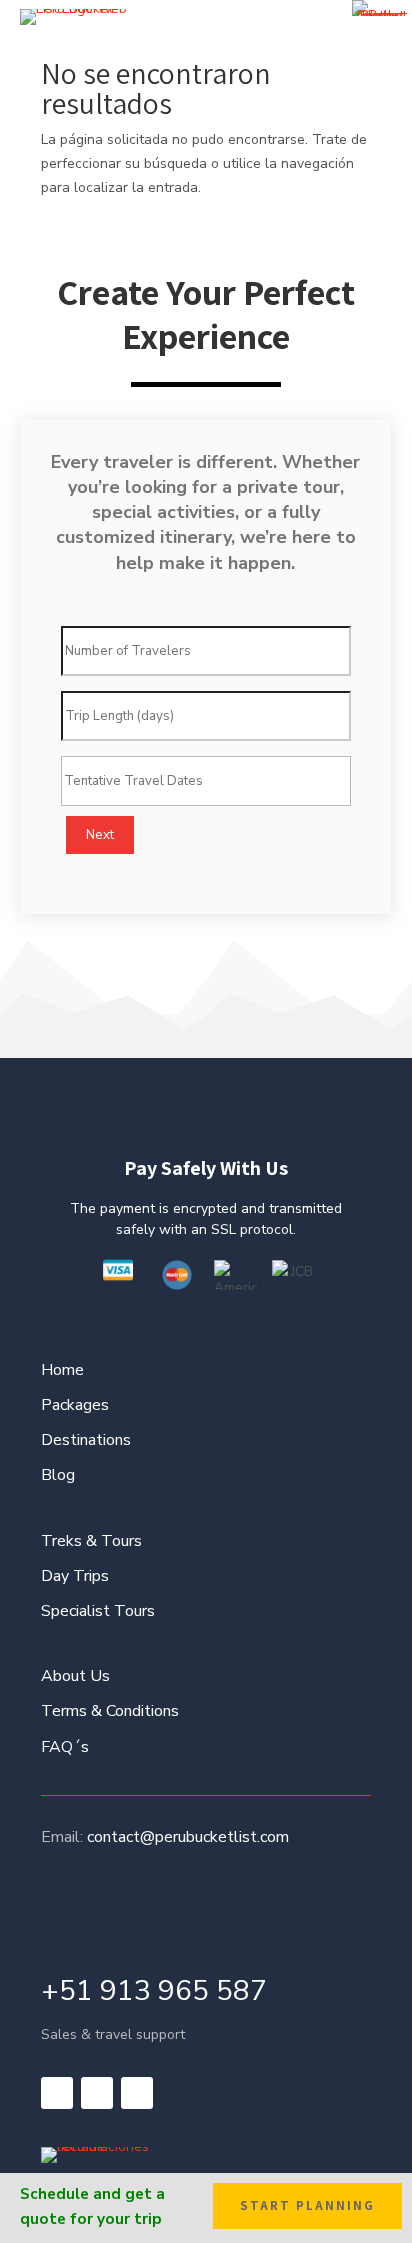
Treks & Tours (91, 1541)
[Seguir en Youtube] (137, 2093)
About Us (75, 1676)
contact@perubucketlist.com (188, 1837)
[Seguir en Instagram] (97, 2093)
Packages (75, 1405)
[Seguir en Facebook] (57, 2093)
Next (100, 835)
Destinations (86, 1440)
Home (62, 1370)
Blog (58, 1475)
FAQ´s (65, 1747)
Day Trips (75, 1576)
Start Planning (307, 2205)
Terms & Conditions (110, 1711)
